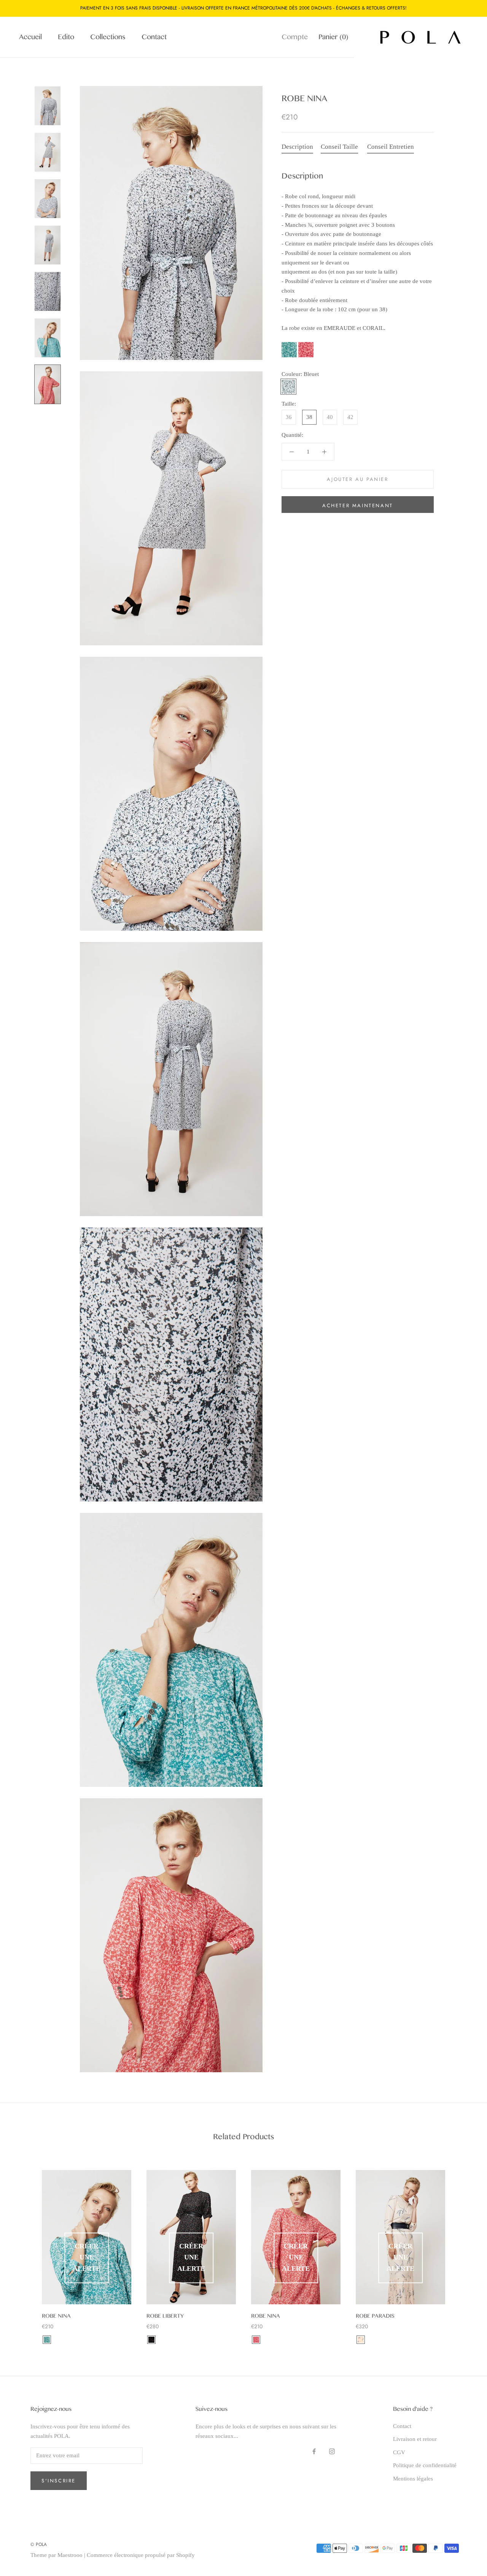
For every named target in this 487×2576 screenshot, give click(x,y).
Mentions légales (413, 2479)
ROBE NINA (56, 2316)
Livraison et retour (415, 2439)
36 (289, 417)
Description (297, 147)
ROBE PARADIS (375, 2316)
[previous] (24, 2249)
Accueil (30, 37)
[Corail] (256, 2340)
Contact (154, 37)
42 (350, 417)
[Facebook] (314, 2451)
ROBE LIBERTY (165, 2316)
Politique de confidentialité (425, 2465)
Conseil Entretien (391, 147)
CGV (399, 2452)
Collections (108, 37)
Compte (295, 37)
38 (309, 417)
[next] (463, 2249)
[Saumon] (361, 2340)
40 (330, 417)
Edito (66, 37)
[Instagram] (332, 2451)
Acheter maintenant (358, 505)
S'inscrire (59, 2481)
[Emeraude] (47, 2340)
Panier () (333, 37)
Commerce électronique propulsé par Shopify (141, 2555)
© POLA (39, 2544)
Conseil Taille (339, 147)
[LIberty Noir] (151, 2340)
